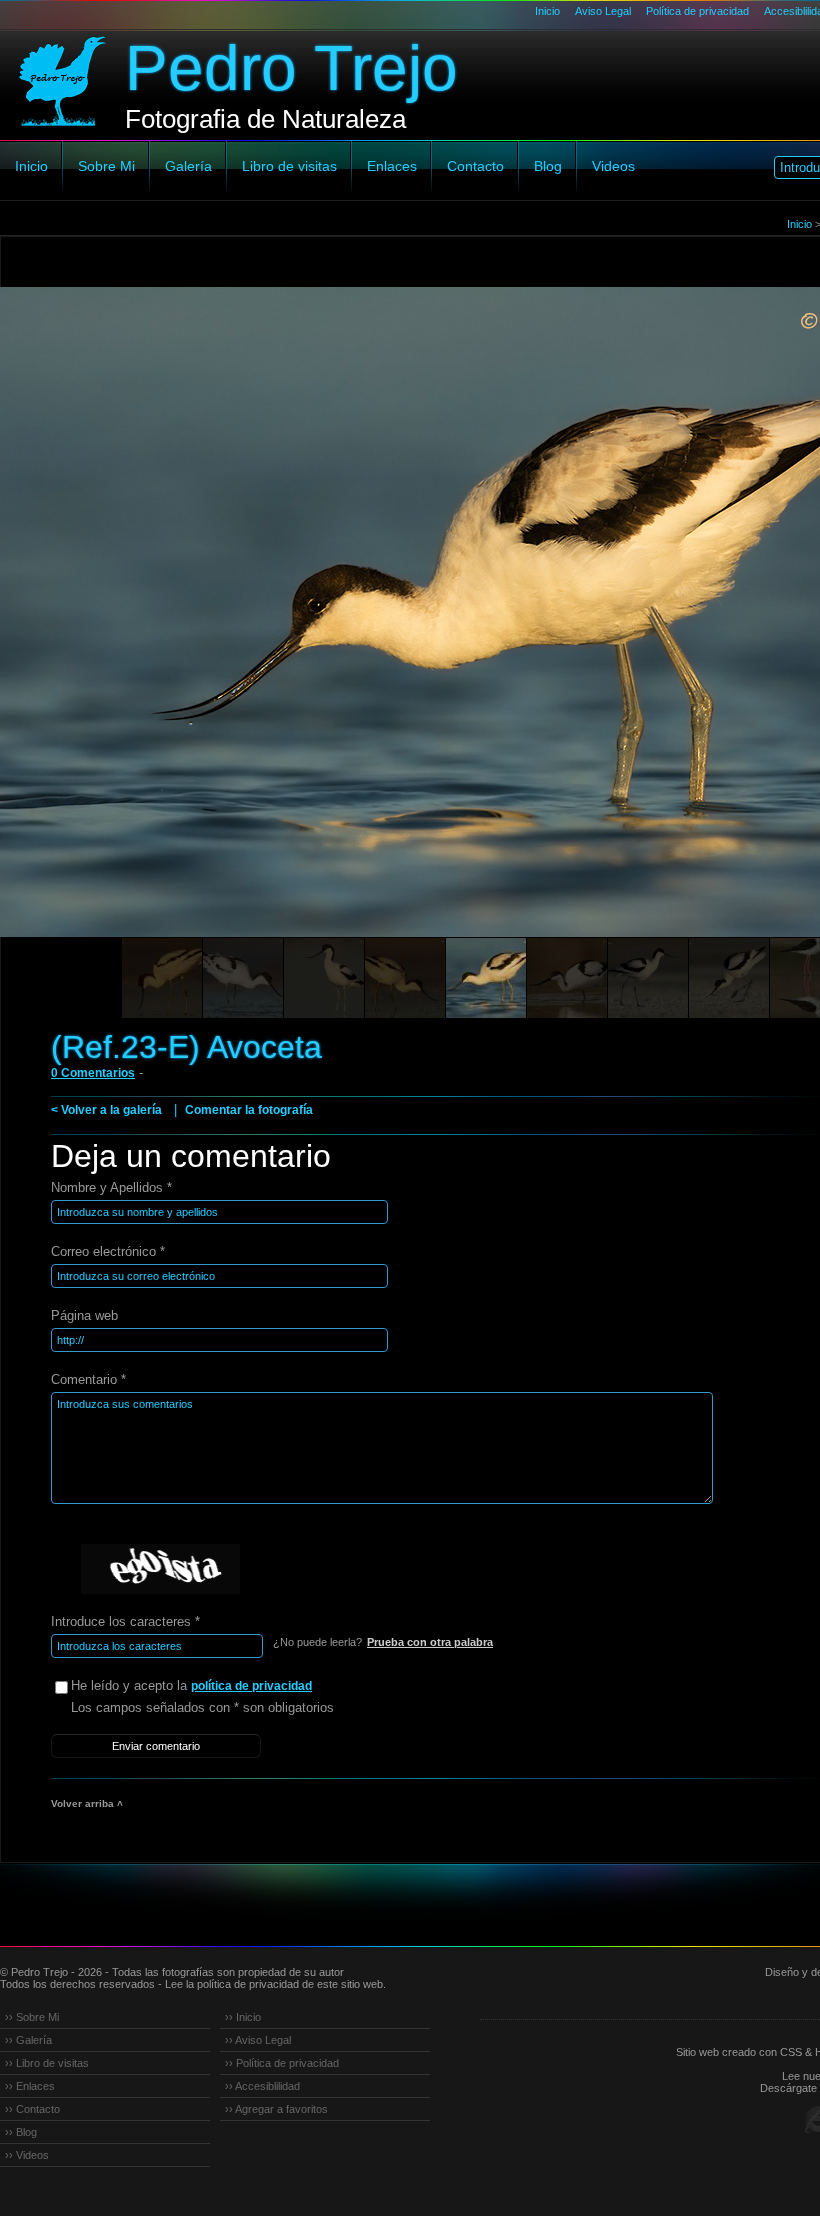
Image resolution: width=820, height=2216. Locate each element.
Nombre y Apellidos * (111, 1187)
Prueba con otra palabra (430, 1642)
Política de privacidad (697, 11)
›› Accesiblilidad (262, 2086)
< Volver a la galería (106, 1110)
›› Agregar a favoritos (276, 2109)
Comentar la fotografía (249, 1110)
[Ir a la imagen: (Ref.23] (162, 978)
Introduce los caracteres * (125, 1621)
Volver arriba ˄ (87, 1803)
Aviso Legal (603, 11)
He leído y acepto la (191, 1685)
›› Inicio (243, 2017)
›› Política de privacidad (282, 2063)
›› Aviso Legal (258, 2040)
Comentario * (88, 1379)
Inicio (547, 11)
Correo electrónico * (108, 1251)
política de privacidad (251, 1686)
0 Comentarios (93, 1073)
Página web (84, 1315)
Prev (53, 640)
